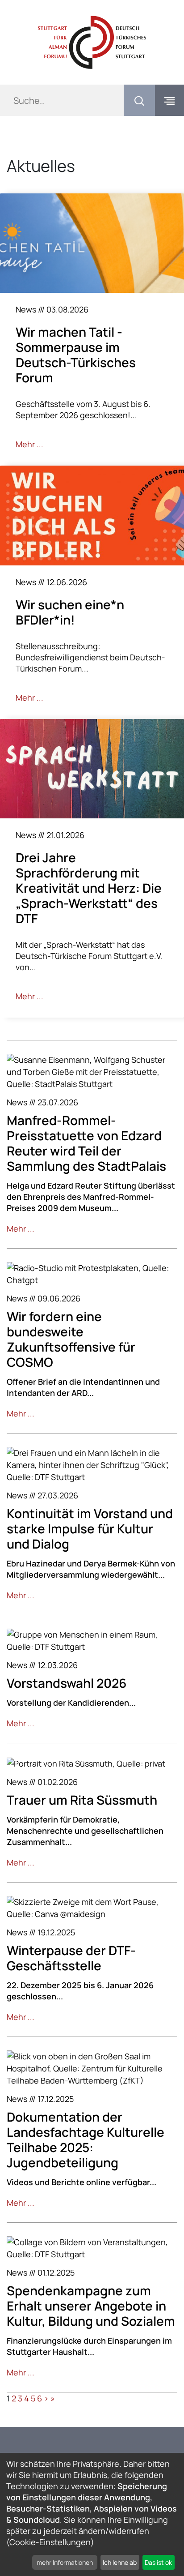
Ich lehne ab (120, 2562)
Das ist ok (158, 2562)
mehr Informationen (65, 2562)
